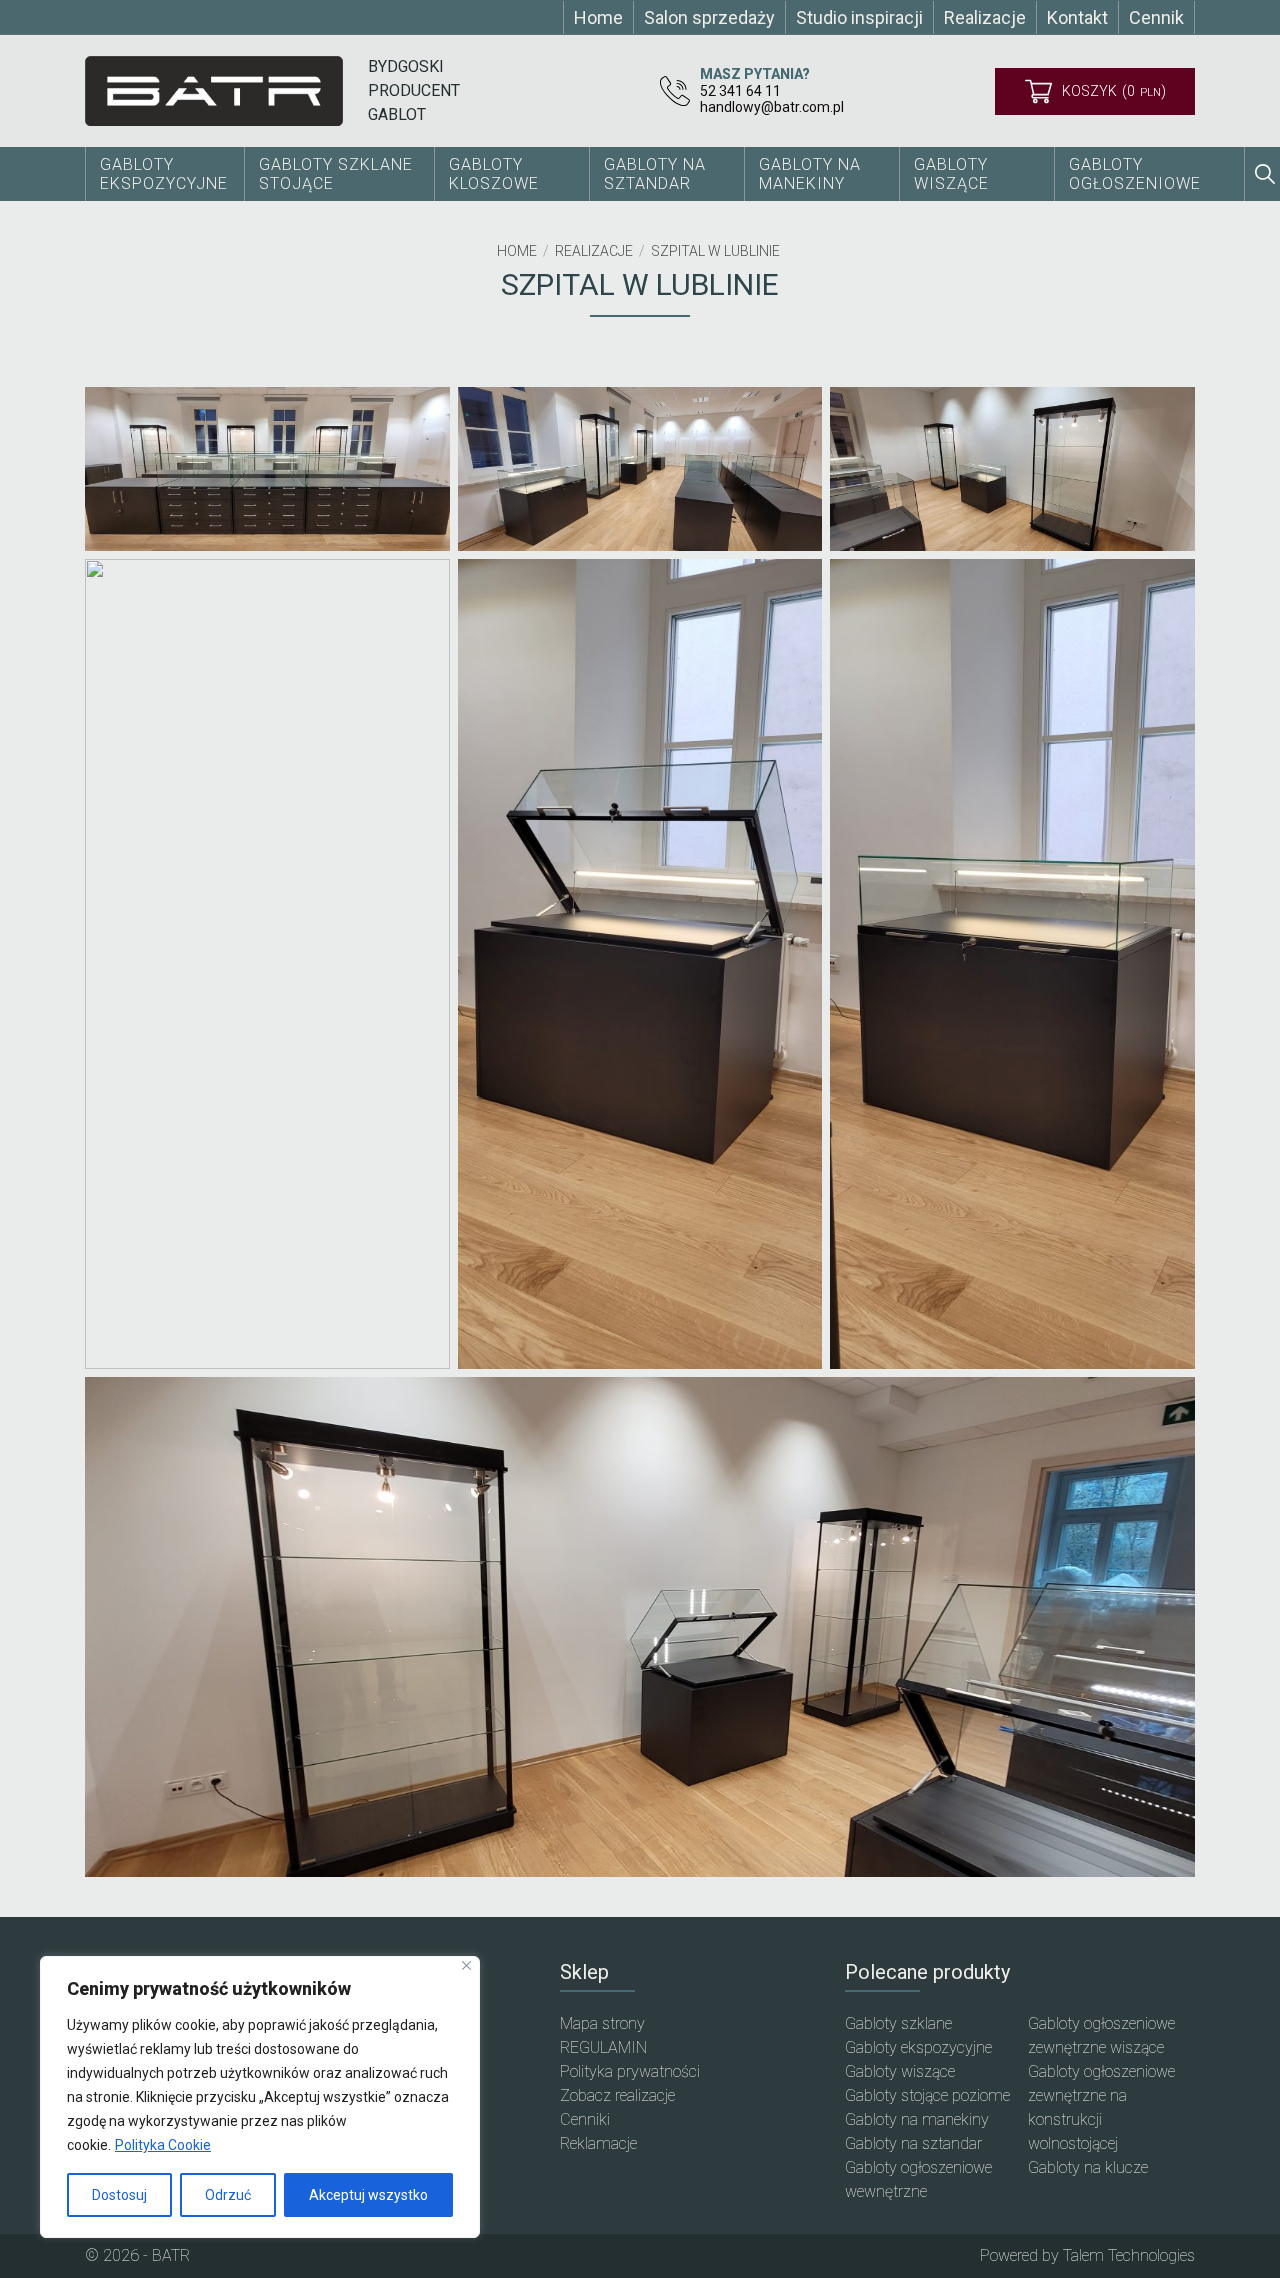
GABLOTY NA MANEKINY (810, 174)
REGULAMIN (603, 2047)
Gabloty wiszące (951, 174)
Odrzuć (228, 2195)
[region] (260, 2097)
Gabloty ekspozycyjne (918, 2047)
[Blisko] (466, 1965)
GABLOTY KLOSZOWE (494, 174)
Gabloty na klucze (1088, 2167)
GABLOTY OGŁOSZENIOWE (1135, 174)
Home (517, 251)
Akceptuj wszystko (368, 2195)
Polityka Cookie (163, 2145)
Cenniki (585, 2119)
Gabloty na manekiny (917, 2119)
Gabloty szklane (898, 2023)
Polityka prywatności (630, 2071)
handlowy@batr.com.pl (772, 107)
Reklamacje (598, 2143)
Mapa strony (602, 2023)
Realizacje (594, 251)
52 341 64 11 (740, 91)
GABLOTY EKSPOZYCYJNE (164, 174)
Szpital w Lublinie (715, 251)
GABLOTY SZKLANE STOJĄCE (336, 174)
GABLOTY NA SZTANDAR (655, 174)
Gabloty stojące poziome (927, 2095)
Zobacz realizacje (617, 2095)
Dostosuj (119, 2195)
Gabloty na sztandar (913, 2143)
